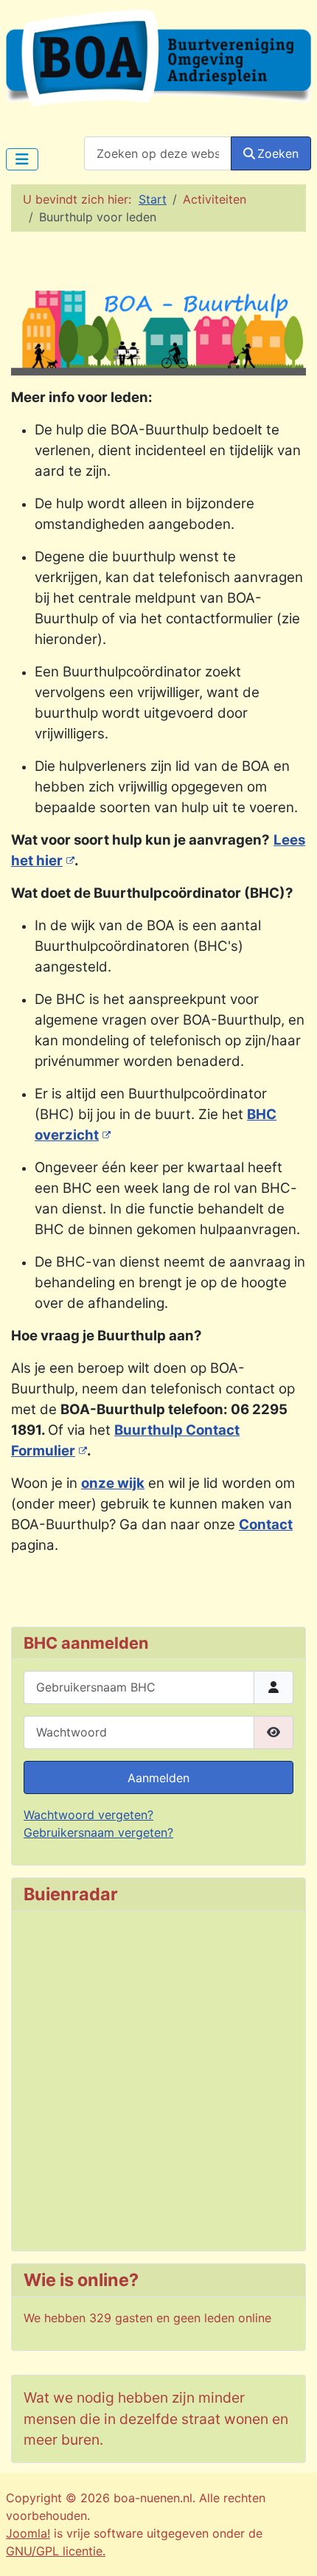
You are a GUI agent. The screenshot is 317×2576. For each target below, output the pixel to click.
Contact (266, 1524)
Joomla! (28, 2533)
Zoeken (278, 153)
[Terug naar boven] (291, 2549)
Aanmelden (158, 1778)
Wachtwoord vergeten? (88, 1815)
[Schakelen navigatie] (22, 159)
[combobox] (158, 153)
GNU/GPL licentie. (56, 2551)
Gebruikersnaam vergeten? (98, 1832)
